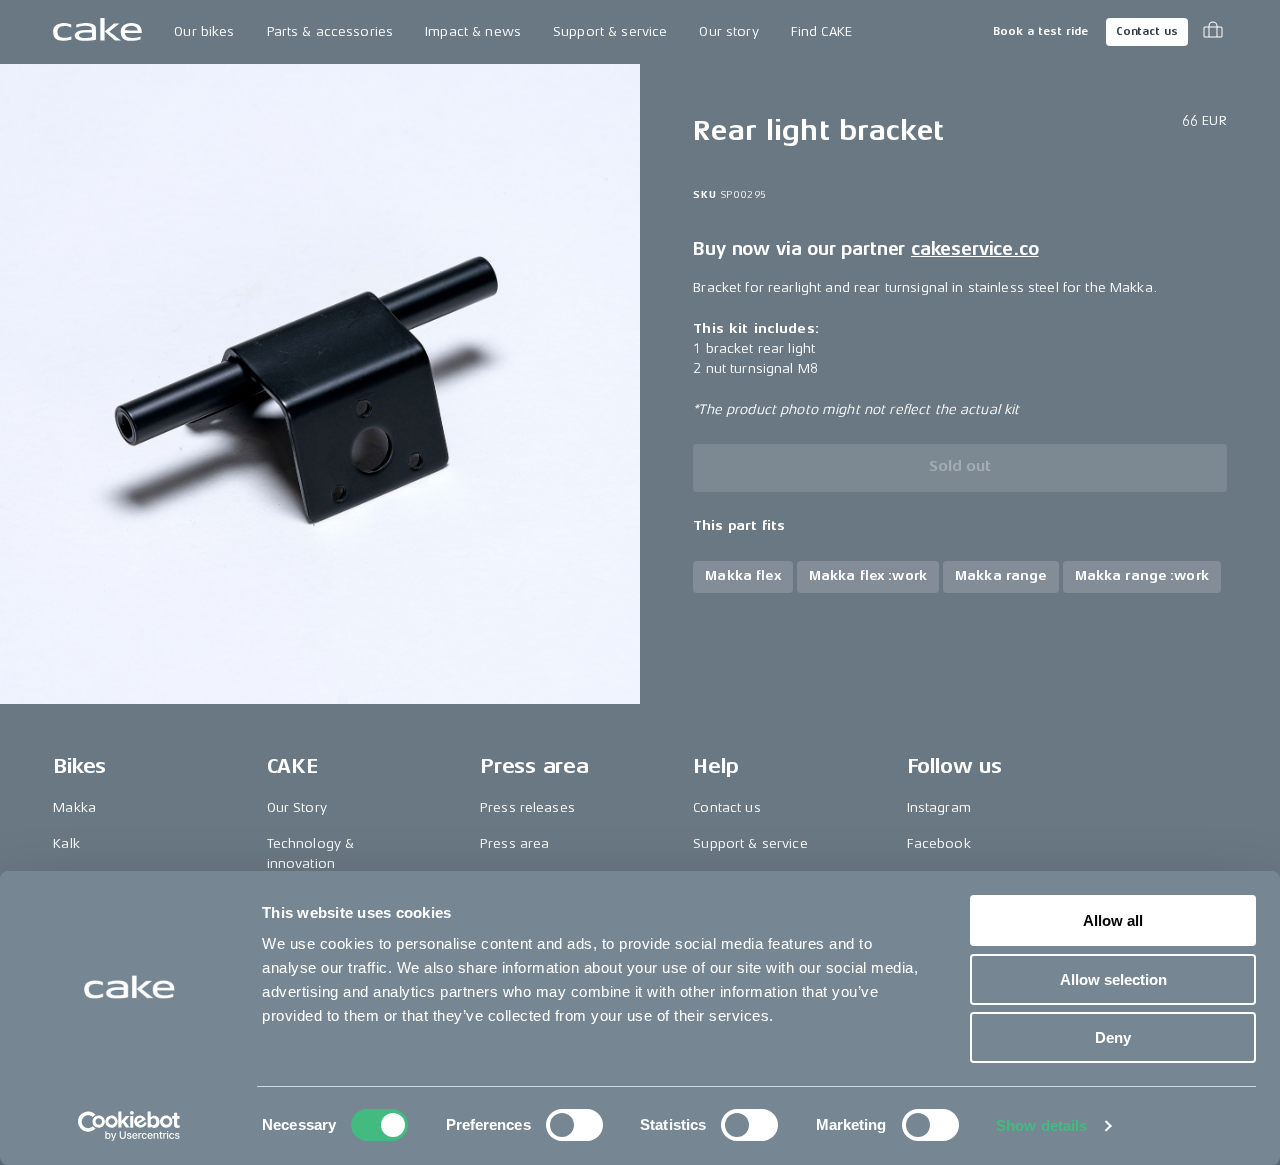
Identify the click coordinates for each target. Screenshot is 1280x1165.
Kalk (66, 843)
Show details (1041, 1125)
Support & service (610, 31)
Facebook (939, 843)
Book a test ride (1040, 31)
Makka (74, 807)
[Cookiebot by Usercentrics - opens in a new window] (129, 1126)
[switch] (574, 1125)
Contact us (1147, 31)
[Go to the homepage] (97, 32)
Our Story (297, 807)
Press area (514, 843)
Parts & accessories (330, 31)
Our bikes (204, 31)
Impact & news (473, 31)
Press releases (527, 807)
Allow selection (1113, 979)
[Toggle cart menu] (1213, 32)
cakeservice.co (974, 249)
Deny (1113, 1037)
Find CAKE (821, 31)
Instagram (939, 807)
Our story (728, 31)
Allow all (1113, 920)
